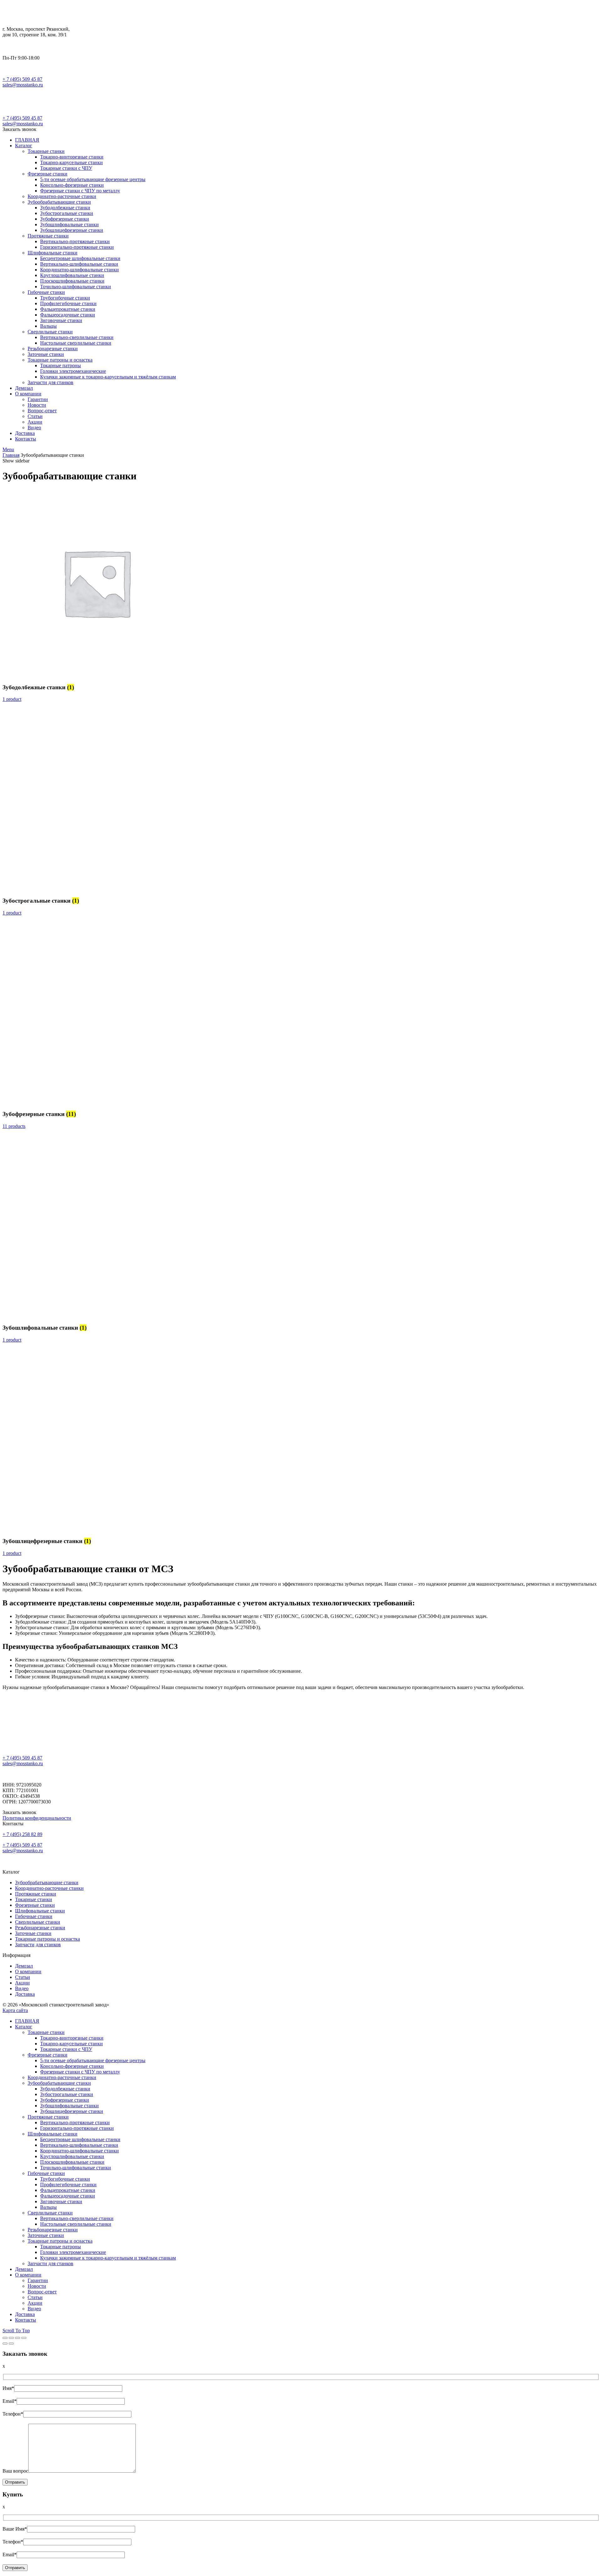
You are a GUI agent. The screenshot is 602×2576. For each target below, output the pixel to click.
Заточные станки (33, 1933)
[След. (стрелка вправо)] (11, 2344)
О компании (28, 1971)
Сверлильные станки (38, 1922)
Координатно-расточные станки (49, 1888)
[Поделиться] (11, 2338)
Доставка (25, 1994)
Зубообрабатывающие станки (47, 1882)
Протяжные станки (36, 1894)
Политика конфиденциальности (37, 1818)
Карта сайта (15, 2010)
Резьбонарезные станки (40, 1928)
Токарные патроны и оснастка (48, 1939)
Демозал (24, 1966)
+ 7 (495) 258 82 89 (22, 1834)
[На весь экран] (18, 2338)
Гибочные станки (34, 1916)
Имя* (8, 2388)
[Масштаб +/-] (24, 2338)
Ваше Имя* (15, 2529)
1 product (12, 699)
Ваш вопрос (15, 2471)
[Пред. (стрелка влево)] (5, 2344)
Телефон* (13, 2414)
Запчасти (25, 1945)
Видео (22, 1988)
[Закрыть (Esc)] (5, 2338)
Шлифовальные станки (40, 1911)
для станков (48, 1945)
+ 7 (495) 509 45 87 (22, 79)
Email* (10, 2401)
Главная (11, 455)
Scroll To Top (16, 2331)
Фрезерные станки (35, 1905)
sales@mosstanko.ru (23, 85)
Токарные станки (34, 1899)
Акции (22, 1983)
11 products (14, 1126)
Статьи (23, 1977)
